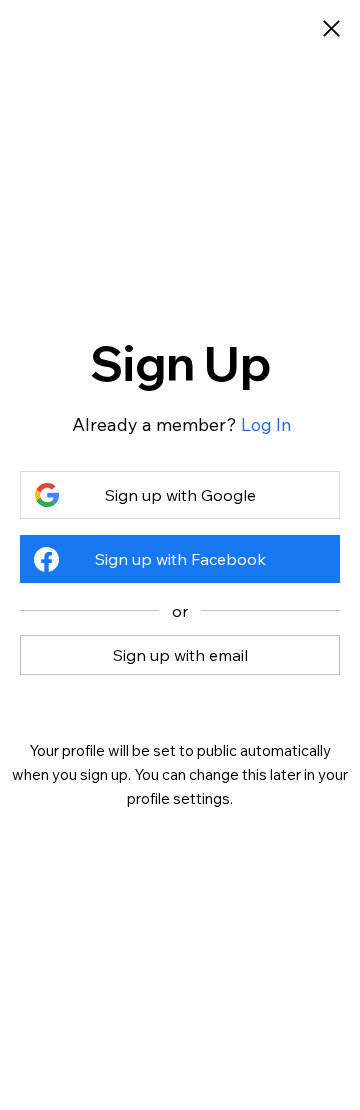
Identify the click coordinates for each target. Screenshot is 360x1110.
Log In (266, 424)
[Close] (331, 30)
